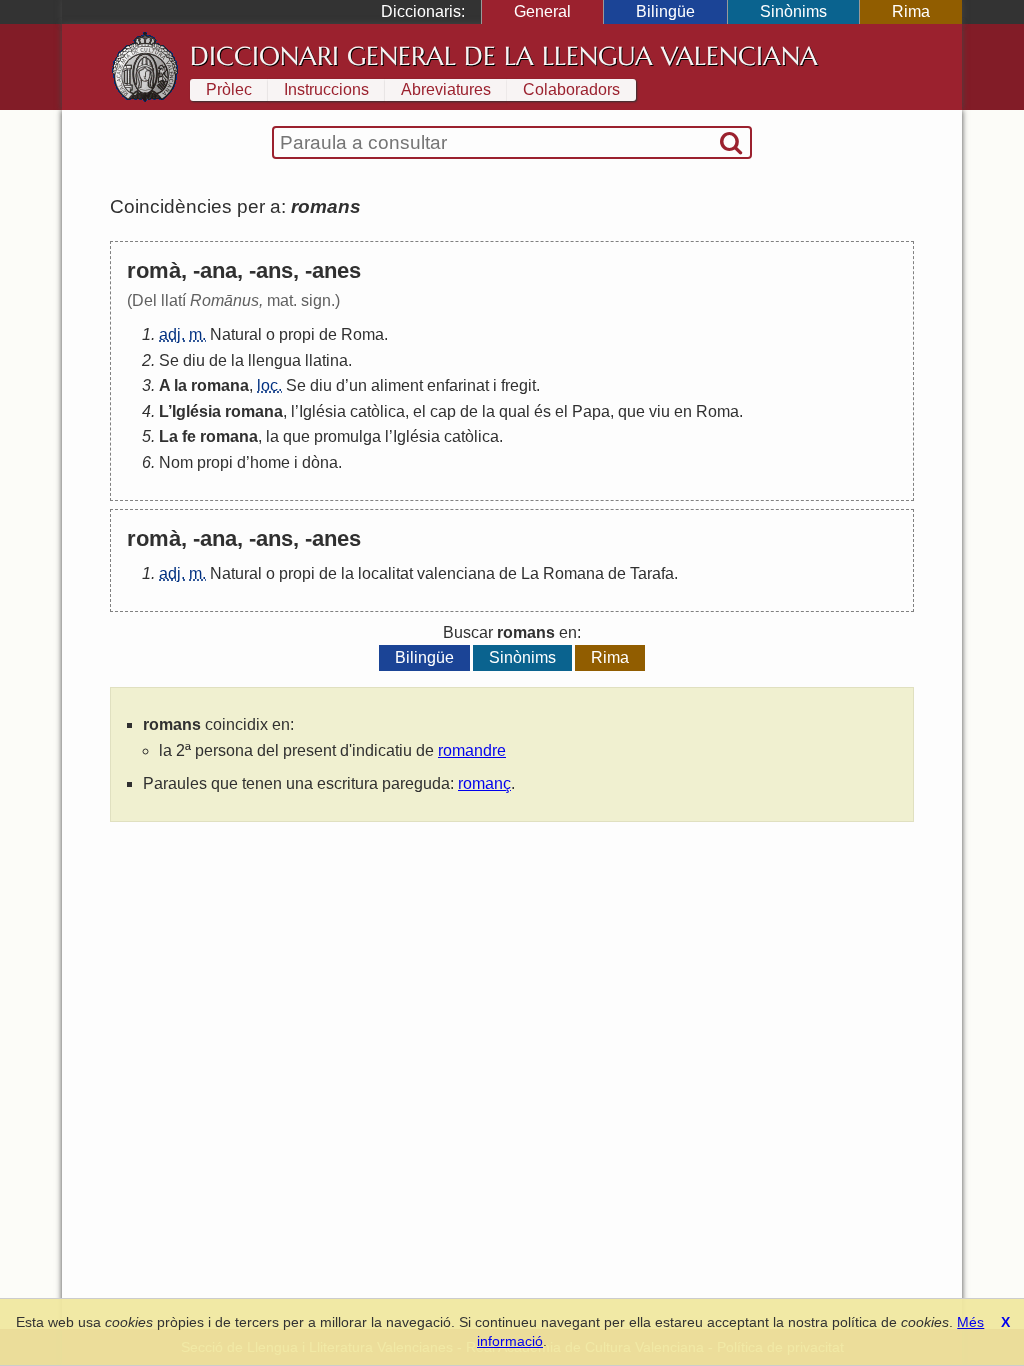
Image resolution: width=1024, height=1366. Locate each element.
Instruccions (326, 89)
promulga (347, 436)
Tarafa (652, 573)
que (631, 411)
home (270, 462)
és (542, 411)
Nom (176, 462)
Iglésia (196, 411)
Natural (236, 334)
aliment (397, 385)
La (168, 436)
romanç (484, 783)
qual (514, 411)
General (542, 11)
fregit (518, 385)
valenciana (456, 573)
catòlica (377, 411)
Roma (362, 334)
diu (194, 360)
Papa (591, 411)
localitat (385, 573)
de (328, 334)
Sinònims (793, 11)
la (237, 360)
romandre (472, 750)
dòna (320, 462)
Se (169, 360)
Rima (911, 11)
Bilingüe (665, 11)
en (683, 411)
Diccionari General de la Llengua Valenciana (504, 56)
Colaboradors (571, 89)
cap (443, 411)
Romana (573, 573)
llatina (326, 360)
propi (297, 334)
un (358, 385)
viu (659, 411)
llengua (274, 360)
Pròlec (229, 89)
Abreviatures (446, 89)
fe (189, 436)
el (419, 411)
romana (220, 385)
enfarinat (458, 385)
